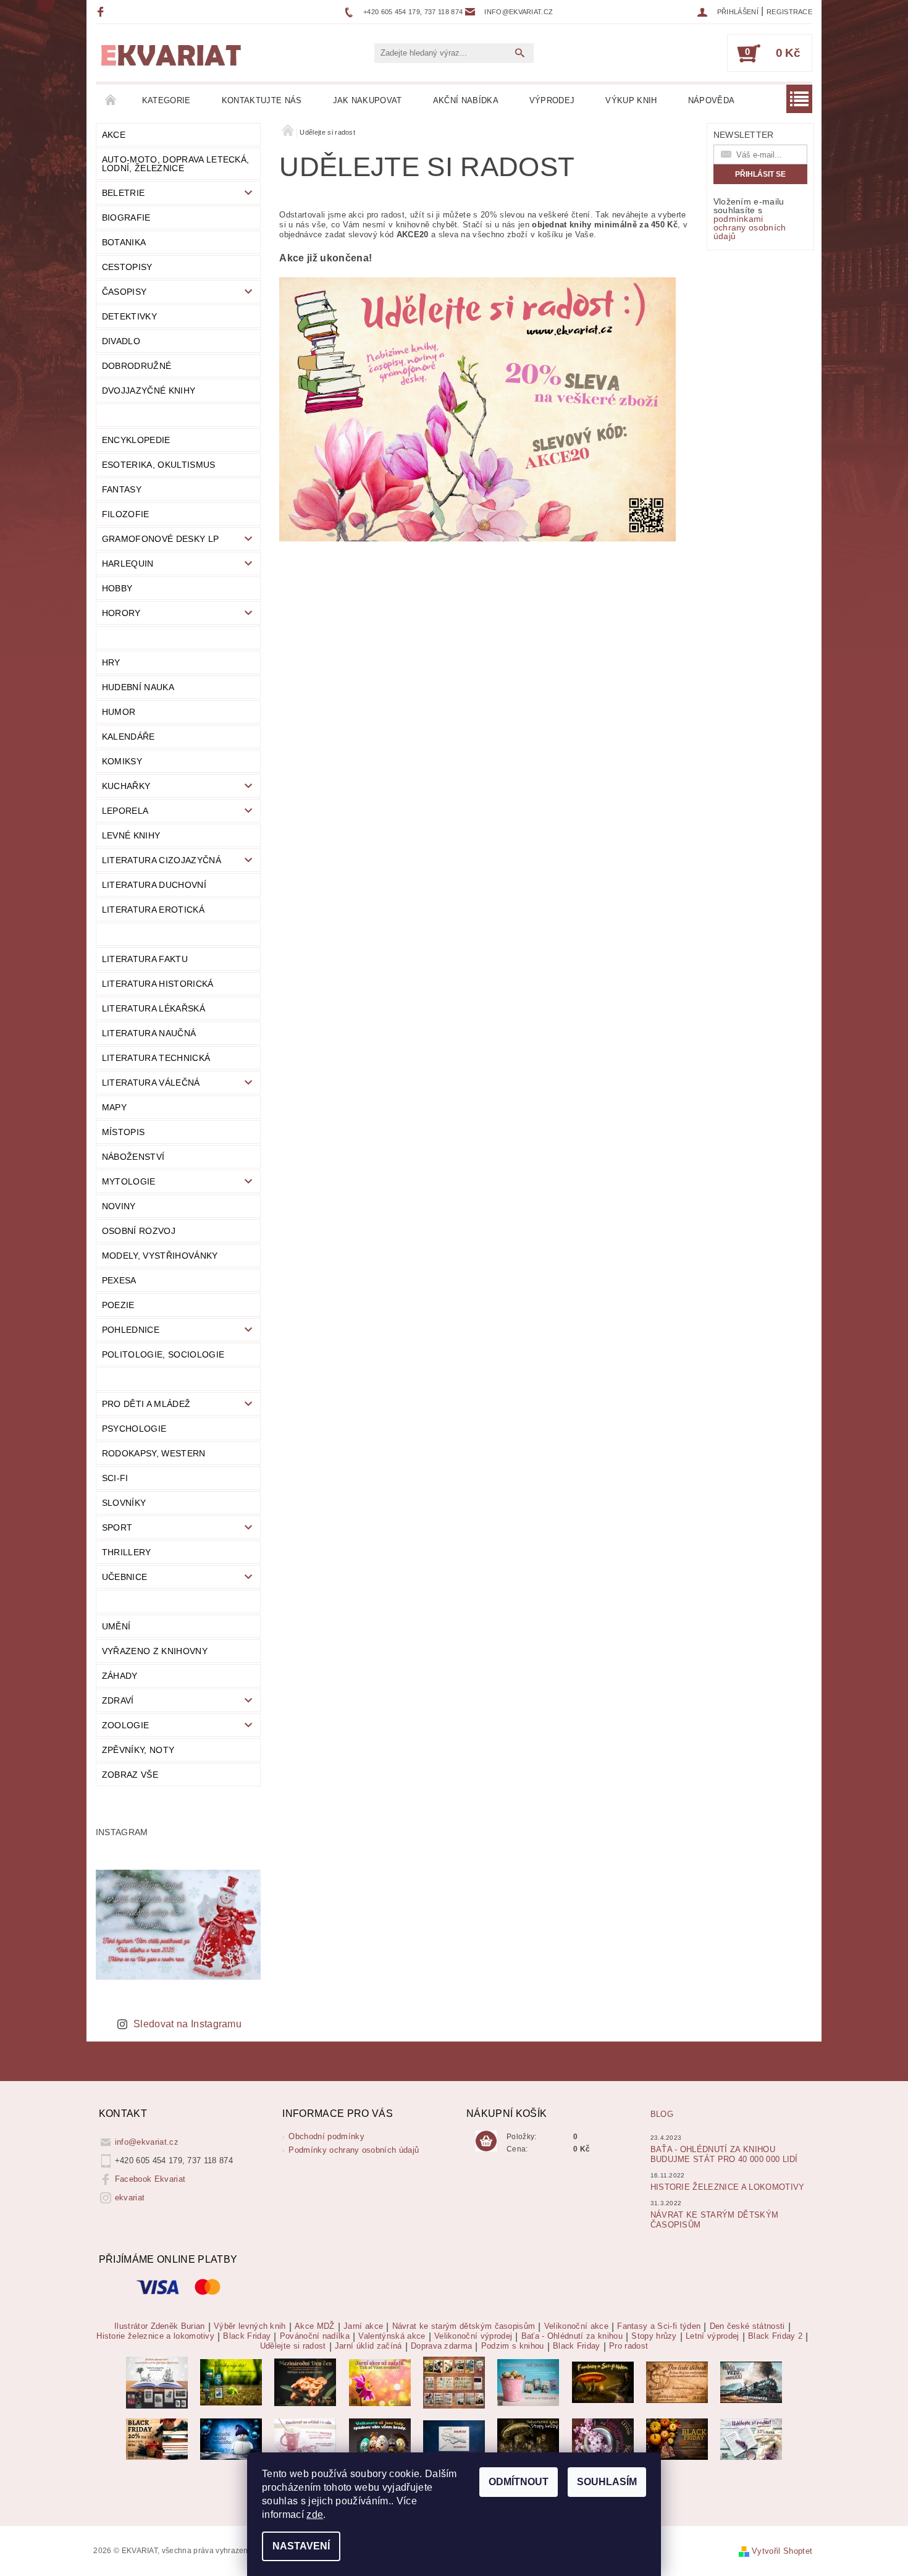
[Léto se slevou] (603, 2439)
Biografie (126, 217)
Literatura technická (156, 1058)
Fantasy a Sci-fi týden (659, 2326)
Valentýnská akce (392, 2336)
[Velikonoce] (380, 2439)
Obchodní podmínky (326, 2136)
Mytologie (129, 1181)
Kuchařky (126, 786)
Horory (121, 613)
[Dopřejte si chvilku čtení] (454, 2382)
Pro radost (628, 2346)
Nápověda (712, 100)
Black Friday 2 (775, 2336)
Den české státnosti (747, 2326)
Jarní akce (363, 2326)
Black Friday (247, 2336)
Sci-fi (115, 1478)
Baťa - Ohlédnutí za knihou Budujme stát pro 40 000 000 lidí (724, 2154)
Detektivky (129, 316)
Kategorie (166, 100)
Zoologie (126, 1725)
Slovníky (124, 1503)
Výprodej (552, 100)
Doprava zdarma (441, 2346)
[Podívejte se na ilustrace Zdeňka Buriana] (157, 2382)
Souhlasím (607, 2482)
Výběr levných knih (250, 2326)
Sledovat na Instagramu (187, 2024)
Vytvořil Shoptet (782, 2551)
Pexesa (119, 1280)
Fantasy (122, 489)
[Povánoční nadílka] (231, 2439)
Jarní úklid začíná (368, 2346)
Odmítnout (519, 2482)
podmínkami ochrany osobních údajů (750, 227)
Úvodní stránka (111, 101)
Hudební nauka (138, 687)
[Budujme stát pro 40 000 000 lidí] (454, 2439)
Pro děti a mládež (146, 1404)
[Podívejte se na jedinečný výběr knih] (231, 2382)
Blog (662, 2114)
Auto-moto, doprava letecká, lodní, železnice (176, 164)
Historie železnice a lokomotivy (728, 2187)
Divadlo (121, 341)
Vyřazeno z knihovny (155, 1651)
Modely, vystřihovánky (160, 1256)
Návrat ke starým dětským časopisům (464, 2326)
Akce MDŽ (315, 2326)
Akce (114, 135)
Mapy (114, 1107)
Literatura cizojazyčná (162, 860)
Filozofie (126, 514)
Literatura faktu (145, 959)
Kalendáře (128, 737)
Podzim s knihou (513, 2346)
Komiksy (122, 761)
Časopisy (124, 292)
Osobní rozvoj (139, 1231)
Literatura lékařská (153, 1008)
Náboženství (133, 1157)
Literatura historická (158, 984)
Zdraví (118, 1700)
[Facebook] (102, 11)
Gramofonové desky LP (160, 539)
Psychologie (134, 1429)
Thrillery (127, 1552)
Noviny (119, 1206)
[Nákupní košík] (486, 2142)
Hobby (117, 588)
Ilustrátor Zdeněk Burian (160, 2326)
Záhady (120, 1676)
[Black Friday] (157, 2439)
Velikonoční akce (576, 2326)
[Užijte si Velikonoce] (528, 2382)
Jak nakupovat (368, 100)
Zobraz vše (130, 1775)
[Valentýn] (305, 2439)
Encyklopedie (136, 440)
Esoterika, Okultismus (159, 465)
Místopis (124, 1132)
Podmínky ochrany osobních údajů (354, 2150)
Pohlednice (131, 1330)
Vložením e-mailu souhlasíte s (750, 219)
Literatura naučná (149, 1033)
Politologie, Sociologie (163, 1354)
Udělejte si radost (293, 2346)
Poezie (118, 1305)
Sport (117, 1527)
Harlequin (128, 564)
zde (315, 2515)
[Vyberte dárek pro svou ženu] (305, 2382)
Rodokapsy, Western (154, 1453)
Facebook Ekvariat (150, 2179)
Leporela (125, 811)
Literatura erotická (153, 910)
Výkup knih (631, 100)
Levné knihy (131, 835)
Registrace (789, 12)
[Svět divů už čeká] (603, 2382)
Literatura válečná (151, 1083)
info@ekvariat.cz (147, 2142)
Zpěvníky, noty (138, 1750)
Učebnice (125, 1577)
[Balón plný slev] (677, 2382)
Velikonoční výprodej (473, 2336)
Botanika (124, 242)
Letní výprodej (712, 2336)
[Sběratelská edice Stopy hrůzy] (528, 2439)
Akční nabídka (466, 100)
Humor (119, 712)
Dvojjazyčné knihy (149, 391)
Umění (116, 1626)
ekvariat (130, 2198)
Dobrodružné (137, 366)
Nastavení (301, 2546)
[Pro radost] (751, 2439)
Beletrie (124, 193)
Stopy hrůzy (654, 2336)
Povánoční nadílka (315, 2336)
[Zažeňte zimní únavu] (380, 2382)
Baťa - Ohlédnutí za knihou (572, 2336)
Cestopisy (127, 267)
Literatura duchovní (154, 885)
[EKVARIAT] (171, 56)
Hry (111, 662)
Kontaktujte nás (262, 100)
